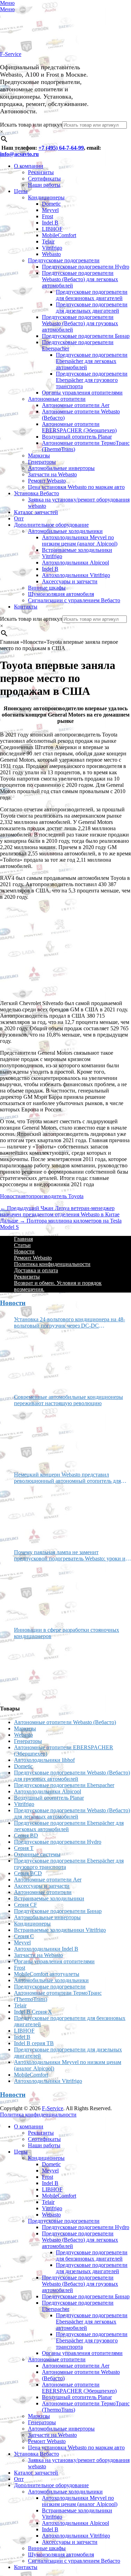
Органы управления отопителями (82, 393)
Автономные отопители (57, 399)
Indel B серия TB (34, 2043)
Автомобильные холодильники (65, 531)
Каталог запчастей (36, 512)
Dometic (51, 204)
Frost (48, 216)
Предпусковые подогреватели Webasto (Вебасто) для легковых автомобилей (80, 279)
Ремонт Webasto (47, 481)
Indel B (50, 223)
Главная (23, 1239)
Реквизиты (41, 172)
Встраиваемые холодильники (49, 1898)
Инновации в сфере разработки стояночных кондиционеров (67, 1633)
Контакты (26, 607)
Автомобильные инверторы (61, 468)
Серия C (24, 1936)
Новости (10, 1196)
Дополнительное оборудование (51, 525)
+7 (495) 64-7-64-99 (61, 148)
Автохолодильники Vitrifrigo (76, 575)
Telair (48, 241)
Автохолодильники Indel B (46, 1949)
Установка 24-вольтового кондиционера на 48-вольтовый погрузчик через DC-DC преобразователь (70, 1323)
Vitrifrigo (52, 248)
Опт (19, 518)
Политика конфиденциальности (52, 1264)
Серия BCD (28, 1873)
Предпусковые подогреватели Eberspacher (64, 1785)
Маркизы (39, 456)
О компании (29, 166)
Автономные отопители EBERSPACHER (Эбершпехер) (79, 427)
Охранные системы (37, 1854)
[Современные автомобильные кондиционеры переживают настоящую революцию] (40, 1436)
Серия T (24, 1848)
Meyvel (50, 210)
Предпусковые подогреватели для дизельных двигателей (92, 308)
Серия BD (26, 1835)
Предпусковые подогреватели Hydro (86, 267)
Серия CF (26, 1905)
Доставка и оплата (36, 1270)
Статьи (22, 1245)
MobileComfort (59, 235)
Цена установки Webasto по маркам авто (76, 487)
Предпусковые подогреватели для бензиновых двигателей (92, 295)
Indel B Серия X (33, 2012)
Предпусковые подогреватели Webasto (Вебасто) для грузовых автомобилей (80, 323)
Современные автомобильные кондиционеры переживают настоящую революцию (68, 1400)
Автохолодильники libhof (44, 1760)
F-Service (11, 54)
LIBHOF (52, 229)
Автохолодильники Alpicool (75, 563)
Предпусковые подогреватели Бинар (86, 336)
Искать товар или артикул (31, 125)
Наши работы (44, 185)
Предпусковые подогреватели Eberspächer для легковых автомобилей (92, 361)
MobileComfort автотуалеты (47, 1974)
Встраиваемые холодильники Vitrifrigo (60, 1930)
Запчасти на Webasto (52, 474)
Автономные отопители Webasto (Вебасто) (65, 1722)
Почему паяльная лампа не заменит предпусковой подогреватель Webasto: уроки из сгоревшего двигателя (71, 1556)
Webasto (51, 254)
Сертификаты (44, 179)
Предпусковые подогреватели (64, 260)
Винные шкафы (47, 588)
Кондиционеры (46, 197)
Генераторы (42, 462)
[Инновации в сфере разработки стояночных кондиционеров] (40, 1669)
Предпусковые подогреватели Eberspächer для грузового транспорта (92, 380)
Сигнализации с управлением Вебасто (74, 600)
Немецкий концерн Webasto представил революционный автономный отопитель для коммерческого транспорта (67, 1478)
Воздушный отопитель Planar (77, 437)
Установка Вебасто (37, 493)
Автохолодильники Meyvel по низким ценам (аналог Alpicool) (80, 540)
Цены (21, 191)
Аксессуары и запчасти (70, 581)
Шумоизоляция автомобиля (61, 594)
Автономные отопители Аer (76, 405)
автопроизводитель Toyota (52, 1196)
